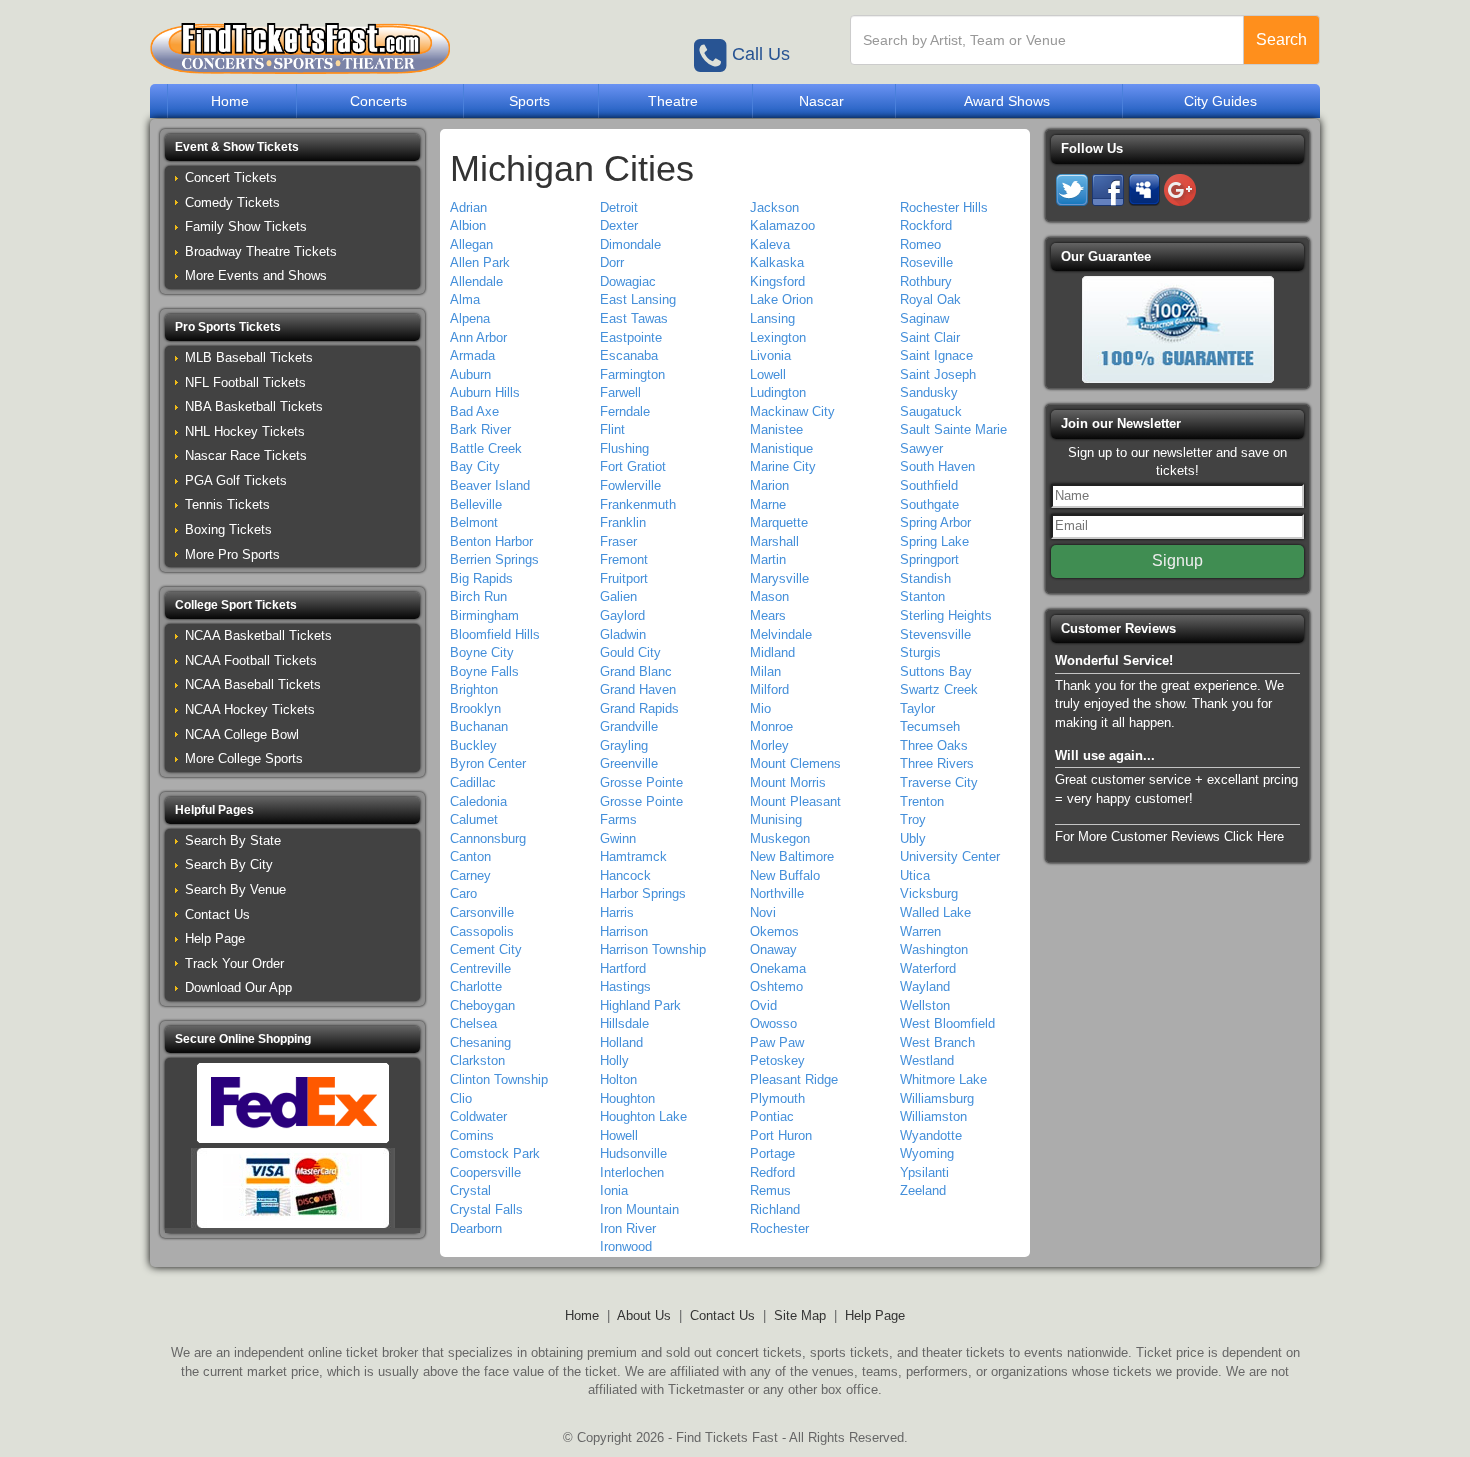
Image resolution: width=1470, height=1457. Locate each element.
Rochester (779, 1228)
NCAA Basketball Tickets (258, 635)
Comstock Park (495, 1153)
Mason (769, 596)
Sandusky (929, 392)
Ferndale (625, 411)
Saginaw (924, 318)
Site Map (800, 1315)
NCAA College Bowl (242, 734)
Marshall (774, 541)
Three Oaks (934, 745)
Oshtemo (776, 986)
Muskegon (780, 838)
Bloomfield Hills (495, 634)
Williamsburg (937, 1098)
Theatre (673, 101)
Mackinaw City (792, 411)
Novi (763, 912)
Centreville (480, 968)
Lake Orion (781, 299)
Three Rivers (937, 763)
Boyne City (482, 652)
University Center (950, 856)
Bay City (475, 466)
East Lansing (638, 299)
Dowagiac (628, 281)
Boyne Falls (484, 671)
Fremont (624, 559)
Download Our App (238, 987)
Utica (915, 875)
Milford (769, 689)
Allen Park (480, 262)
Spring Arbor (935, 522)
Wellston (925, 1005)
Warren (920, 931)
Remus (770, 1190)
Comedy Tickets (232, 202)
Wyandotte (931, 1135)
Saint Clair (930, 337)
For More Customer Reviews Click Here (1169, 836)
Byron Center (488, 763)
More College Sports (244, 758)
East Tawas (634, 318)
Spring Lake (934, 541)
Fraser (618, 541)
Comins (472, 1135)
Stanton (922, 596)
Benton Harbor (491, 541)
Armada (472, 355)
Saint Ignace (936, 355)
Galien (618, 596)
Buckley (473, 745)
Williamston (933, 1116)
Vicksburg (929, 893)
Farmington (632, 374)
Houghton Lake (643, 1116)
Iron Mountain (639, 1209)
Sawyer (921, 448)
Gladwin (623, 634)
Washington (934, 949)
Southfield (929, 485)
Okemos (774, 931)
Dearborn (476, 1228)
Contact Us (217, 914)
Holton (618, 1079)
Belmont (474, 522)
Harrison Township (653, 949)
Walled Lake (935, 912)
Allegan (471, 244)
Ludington (778, 392)
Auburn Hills (485, 392)
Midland (772, 652)
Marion (769, 485)
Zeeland (923, 1190)
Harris (617, 912)
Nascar (821, 101)
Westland (927, 1060)
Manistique (781, 448)
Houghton (627, 1098)
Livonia (770, 355)
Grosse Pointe (641, 782)
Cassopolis (482, 931)
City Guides (1220, 101)
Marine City (783, 466)
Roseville (926, 262)
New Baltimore (792, 856)
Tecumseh (930, 726)
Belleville (476, 504)
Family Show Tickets (246, 226)
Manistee (776, 429)
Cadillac (473, 782)
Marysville (779, 578)
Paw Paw (777, 1042)
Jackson (774, 207)
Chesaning (480, 1042)
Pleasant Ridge (794, 1079)
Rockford (926, 225)
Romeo (920, 244)
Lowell (768, 374)
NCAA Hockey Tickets (250, 709)
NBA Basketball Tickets (254, 406)
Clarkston (477, 1060)
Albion (468, 225)
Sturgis (920, 652)
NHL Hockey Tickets (245, 431)
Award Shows (1007, 101)
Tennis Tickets (227, 504)
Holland (621, 1042)
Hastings (625, 986)
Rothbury (926, 281)
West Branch (937, 1042)
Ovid (763, 1005)
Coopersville (485, 1172)
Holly (614, 1060)
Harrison (624, 931)
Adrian (468, 207)
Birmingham (484, 615)
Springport (929, 559)
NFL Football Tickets (245, 382)
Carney (470, 875)
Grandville (629, 726)
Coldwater (478, 1116)
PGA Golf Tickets (236, 480)
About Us (644, 1315)
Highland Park (640, 1005)
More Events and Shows (256, 275)
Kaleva (770, 244)
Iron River (628, 1228)
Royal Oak (930, 299)
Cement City (486, 949)
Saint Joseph (938, 374)
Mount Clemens (795, 763)
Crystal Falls (486, 1209)
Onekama (778, 968)
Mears (768, 615)
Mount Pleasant (795, 801)
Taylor (917, 708)
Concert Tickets (231, 177)
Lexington (778, 337)
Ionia (614, 1190)
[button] (292, 147)
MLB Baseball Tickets (249, 357)
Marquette (779, 522)
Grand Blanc (636, 671)
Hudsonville (633, 1153)
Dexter (619, 225)
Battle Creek (486, 448)
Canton (470, 856)
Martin (768, 559)
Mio (760, 708)
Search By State (233, 840)
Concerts (378, 101)
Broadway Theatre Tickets (261, 251)
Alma (465, 299)
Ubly (913, 838)
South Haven (937, 466)
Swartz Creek (939, 689)
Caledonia (478, 801)
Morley (769, 745)
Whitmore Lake (943, 1079)
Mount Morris (788, 782)
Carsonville (482, 912)
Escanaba (629, 355)
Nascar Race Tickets (246, 455)
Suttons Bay (936, 671)
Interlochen (632, 1172)
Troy (913, 819)
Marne (768, 504)
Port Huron (781, 1135)
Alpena (470, 318)
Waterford (928, 968)
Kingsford (777, 281)
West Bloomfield (947, 1023)
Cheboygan (482, 1005)
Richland (775, 1209)
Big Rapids (481, 578)
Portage (772, 1153)
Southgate (929, 504)
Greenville (629, 763)
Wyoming (927, 1153)
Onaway (773, 949)
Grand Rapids (639, 708)
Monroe (771, 726)
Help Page (215, 938)
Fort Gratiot (633, 466)
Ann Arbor (478, 337)
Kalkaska (777, 262)
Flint (612, 429)
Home (230, 101)
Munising (776, 819)
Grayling (624, 745)
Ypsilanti (924, 1172)
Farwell (620, 392)
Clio (461, 1098)
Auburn (470, 374)
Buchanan (479, 726)
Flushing (624, 448)
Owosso (773, 1023)
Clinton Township (499, 1079)
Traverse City (939, 782)
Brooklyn (475, 708)
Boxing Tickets (228, 529)
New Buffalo (785, 875)
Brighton (474, 689)
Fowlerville (630, 485)
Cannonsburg (488, 838)
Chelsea (473, 1023)
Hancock (625, 875)
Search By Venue (235, 889)
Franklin (623, 522)
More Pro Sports (232, 554)
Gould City (630, 652)
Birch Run (478, 596)
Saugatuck (931, 411)
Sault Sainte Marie (953, 429)
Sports (529, 101)
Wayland (925, 986)
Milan (765, 671)
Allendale (476, 281)
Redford (772, 1172)
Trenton (922, 801)
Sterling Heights (946, 615)
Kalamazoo (782, 225)
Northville (777, 893)
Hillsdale (624, 1023)
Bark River (480, 429)
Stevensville (935, 634)
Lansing (772, 318)
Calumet (474, 819)
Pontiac (772, 1116)
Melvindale (781, 634)
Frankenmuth (638, 504)
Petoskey (777, 1060)
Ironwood (626, 1246)
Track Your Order (234, 963)
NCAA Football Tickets (251, 660)
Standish (925, 578)
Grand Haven (638, 689)
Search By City (229, 864)
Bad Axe (474, 411)
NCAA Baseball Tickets (253, 684)
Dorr (612, 262)
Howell (619, 1135)
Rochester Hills (944, 207)
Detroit (619, 207)
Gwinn (618, 838)
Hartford (623, 968)
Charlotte (476, 986)
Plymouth (777, 1098)
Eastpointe (631, 337)
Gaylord (622, 615)
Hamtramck (633, 856)
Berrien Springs (494, 559)
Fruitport (624, 578)
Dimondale (630, 244)
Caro (463, 893)
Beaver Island (490, 485)
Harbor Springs (643, 893)
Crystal (470, 1190)
